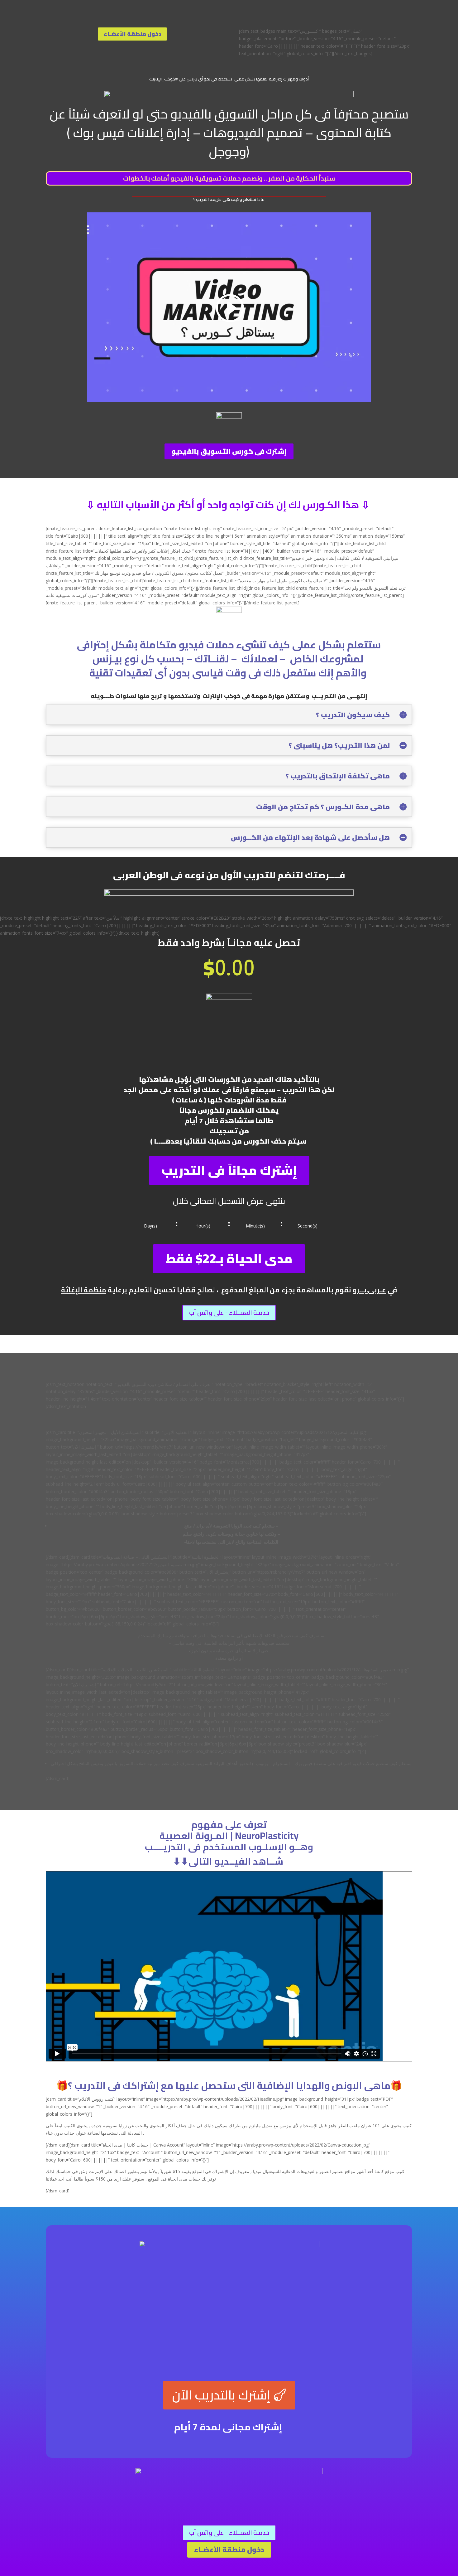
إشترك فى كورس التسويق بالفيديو (229, 451)
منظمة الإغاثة (84, 1290)
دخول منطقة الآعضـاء (132, 34)
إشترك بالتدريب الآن (221, 2395)
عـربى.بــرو (369, 1290)
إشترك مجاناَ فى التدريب (229, 1170)
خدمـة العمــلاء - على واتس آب (229, 1312)
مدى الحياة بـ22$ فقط (229, 1259)
